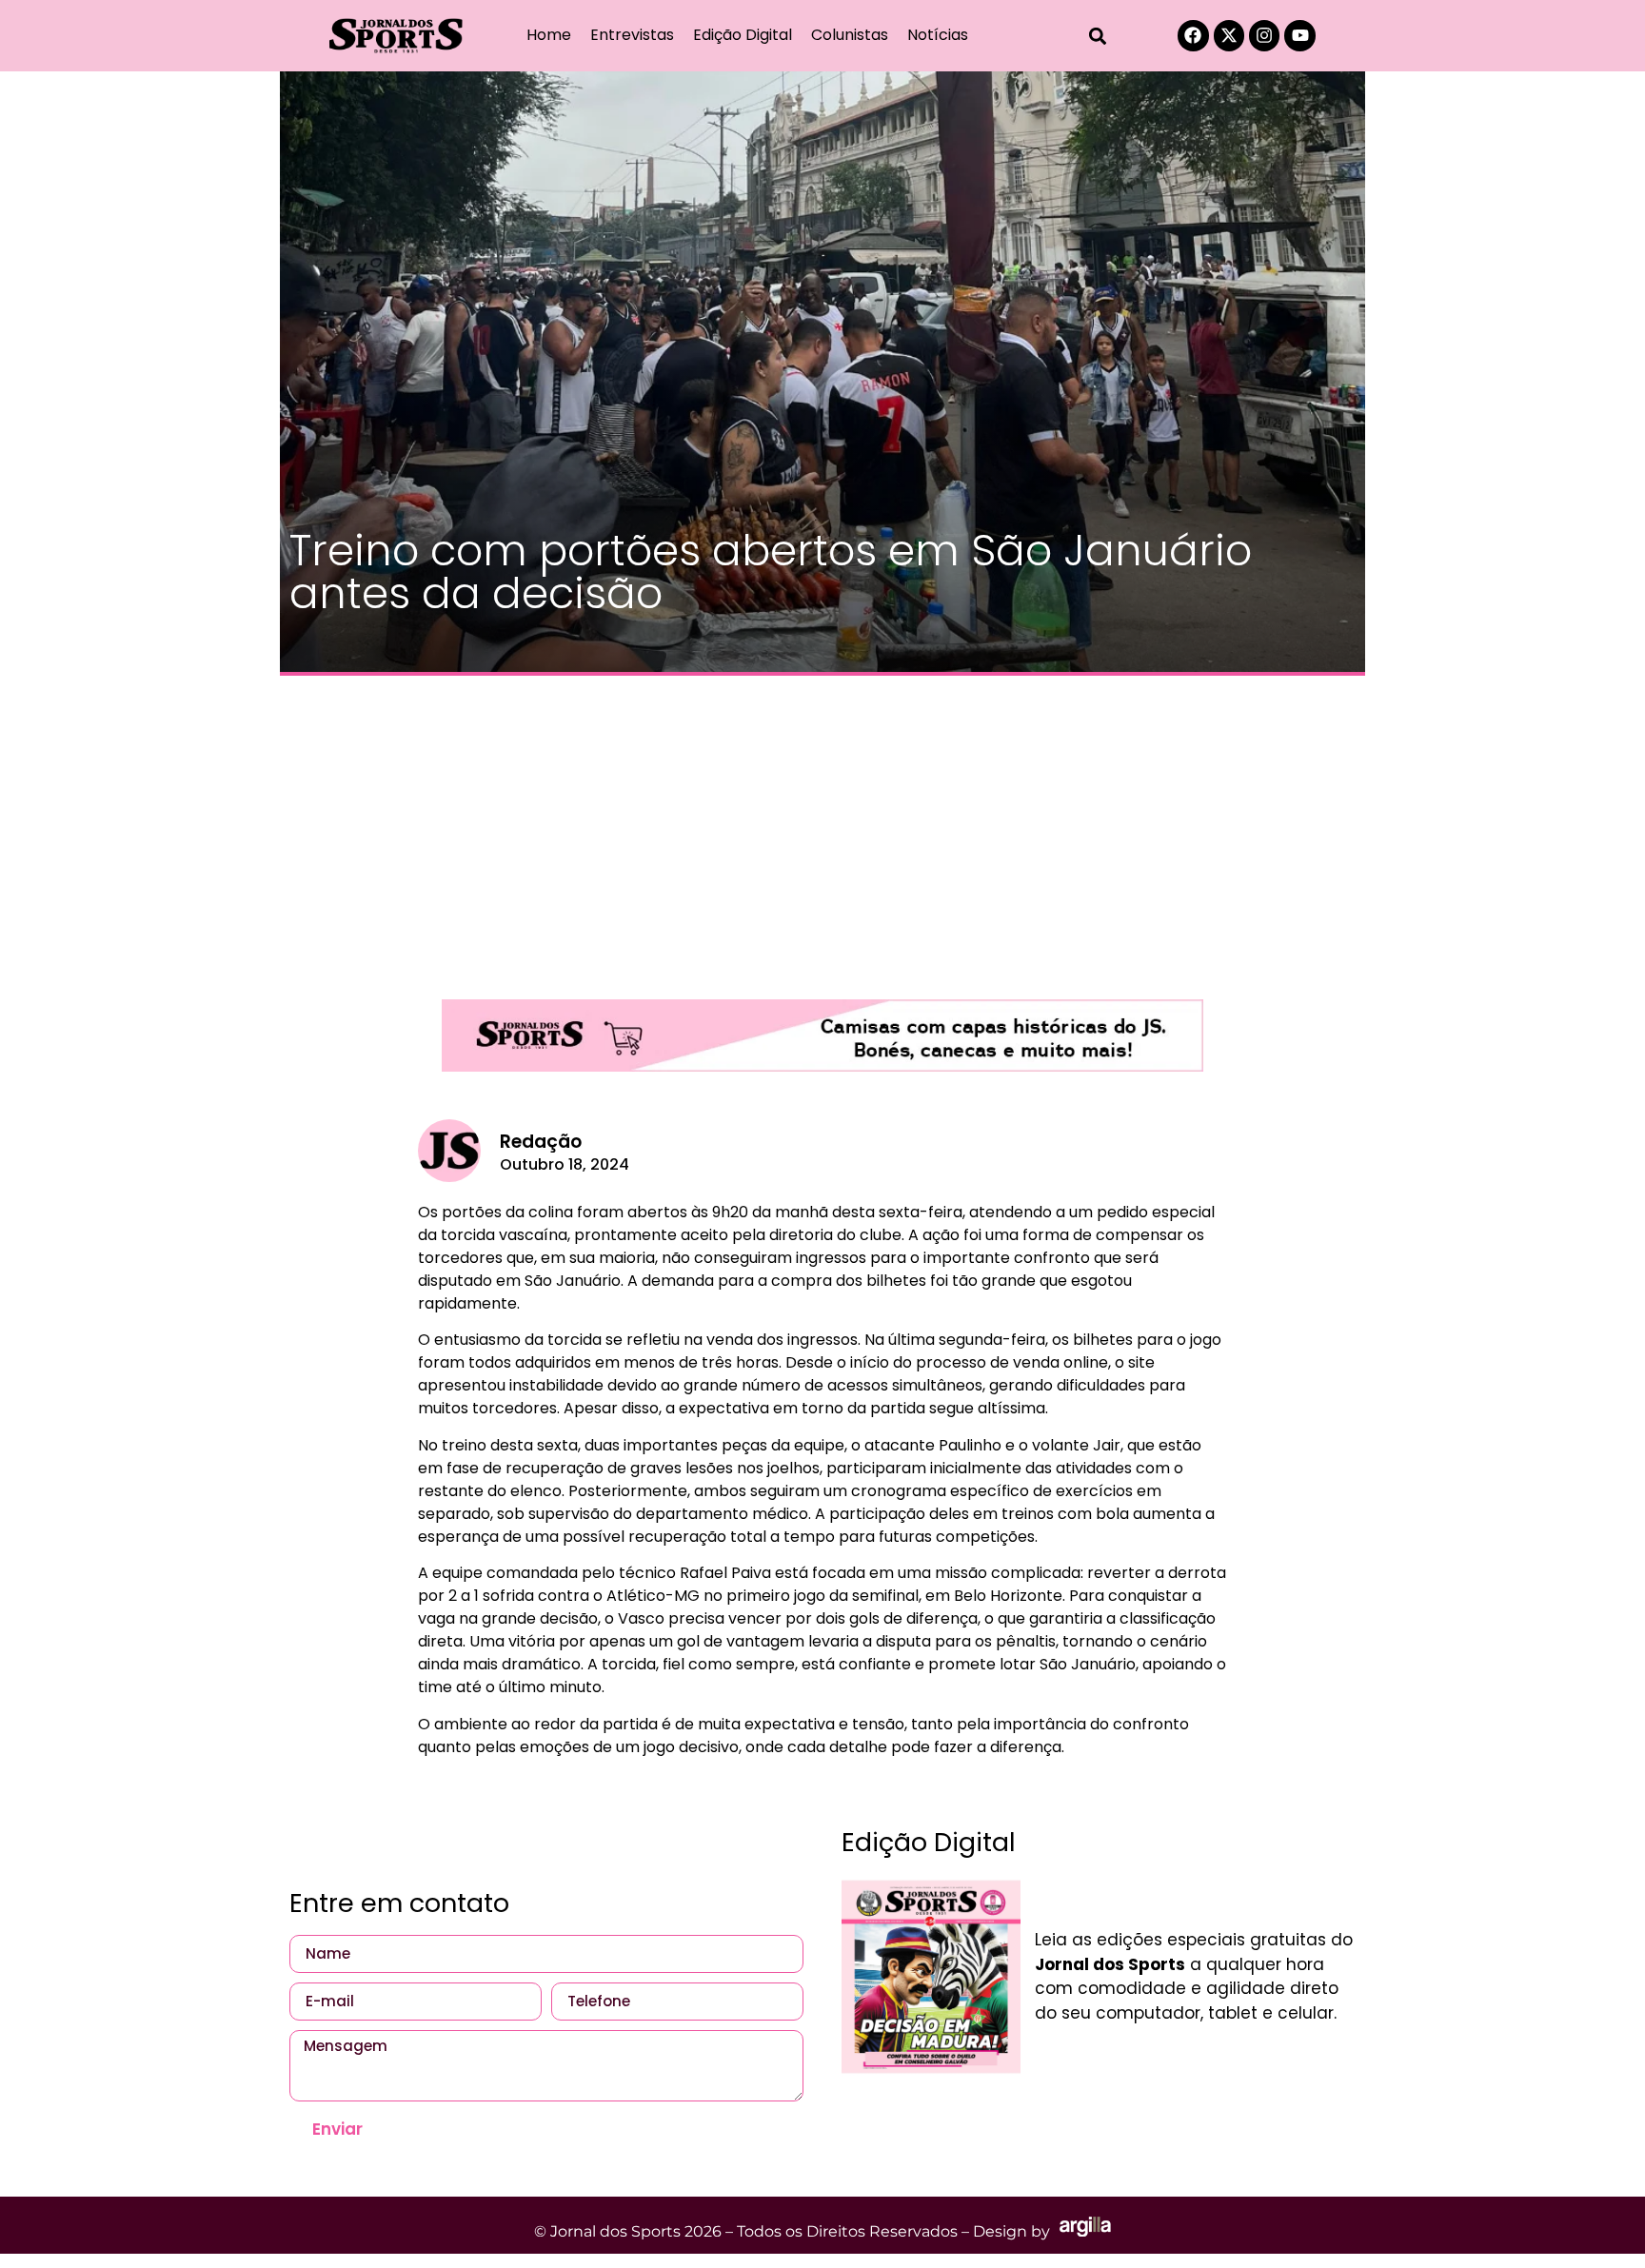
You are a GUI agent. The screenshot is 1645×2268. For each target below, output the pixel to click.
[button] (1098, 36)
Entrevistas (632, 35)
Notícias (938, 35)
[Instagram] (1264, 35)
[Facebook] (1193, 35)
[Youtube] (1299, 35)
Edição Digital (743, 35)
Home (549, 35)
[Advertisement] (822, 828)
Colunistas (850, 35)
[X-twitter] (1229, 35)
